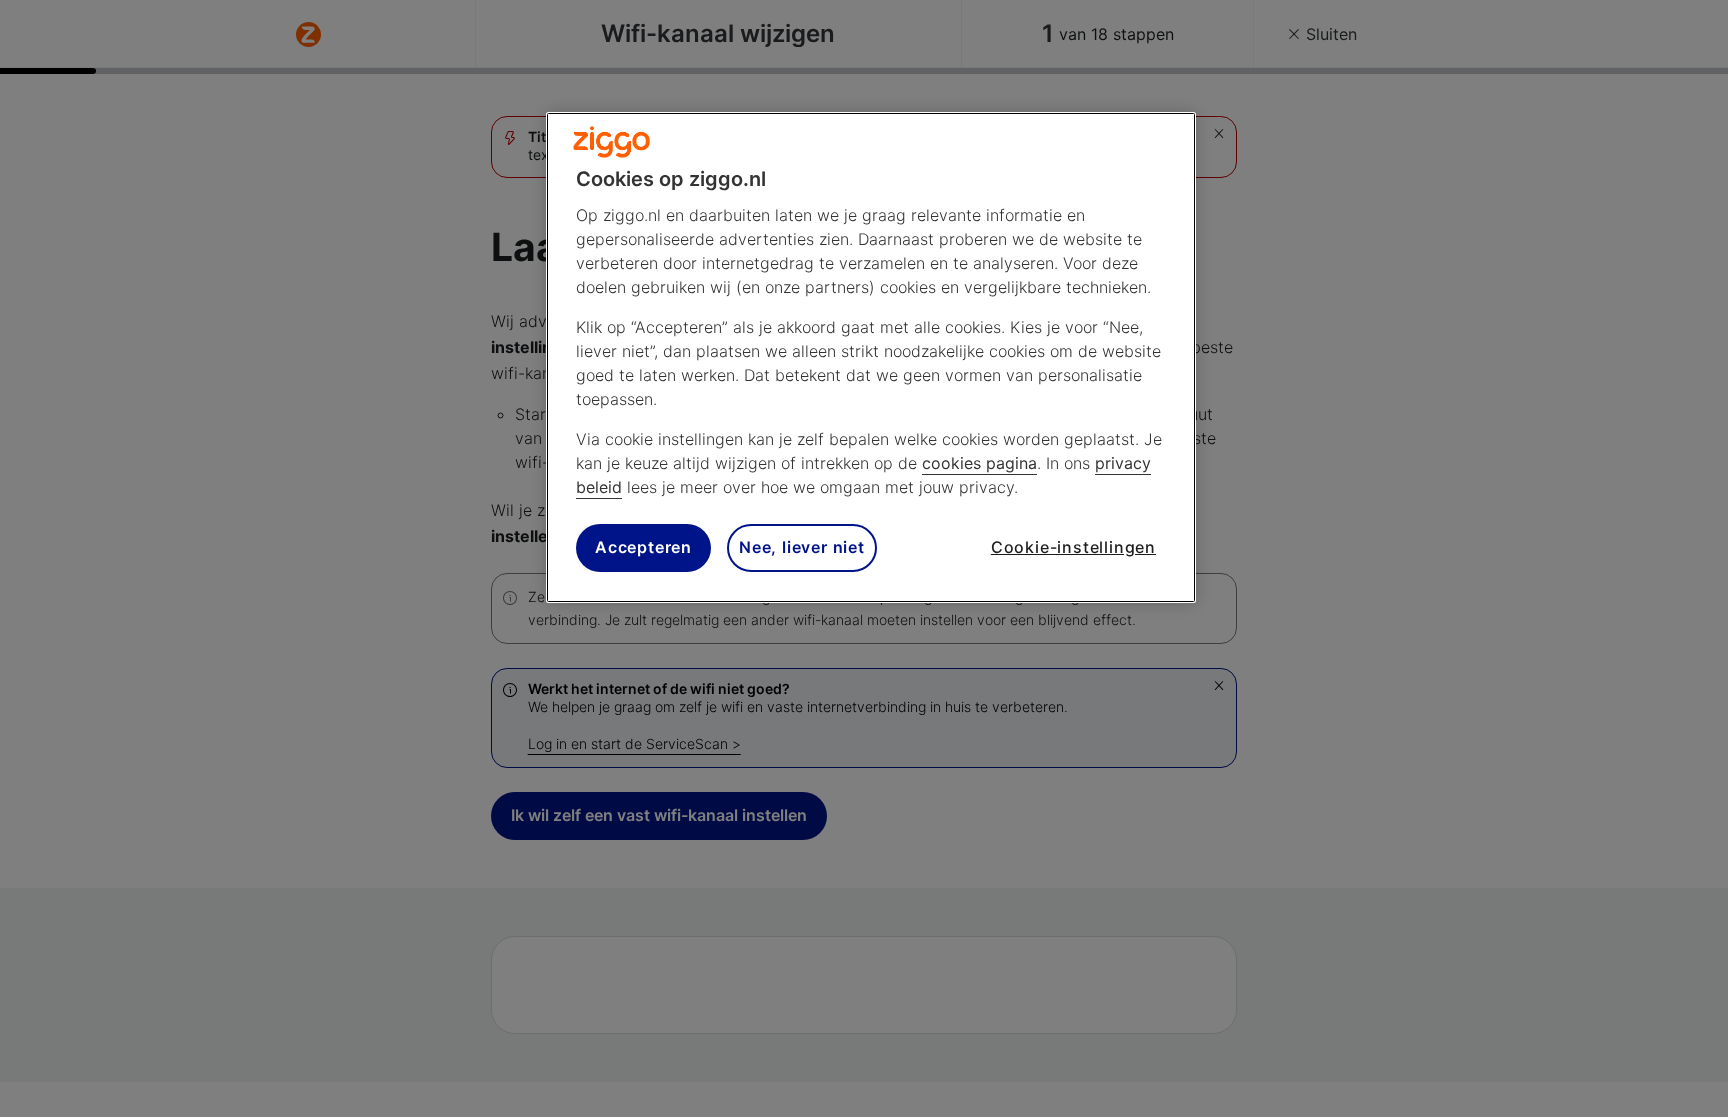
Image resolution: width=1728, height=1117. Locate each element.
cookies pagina (979, 463)
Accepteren (643, 547)
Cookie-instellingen (1073, 547)
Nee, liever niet (802, 547)
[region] (871, 357)
